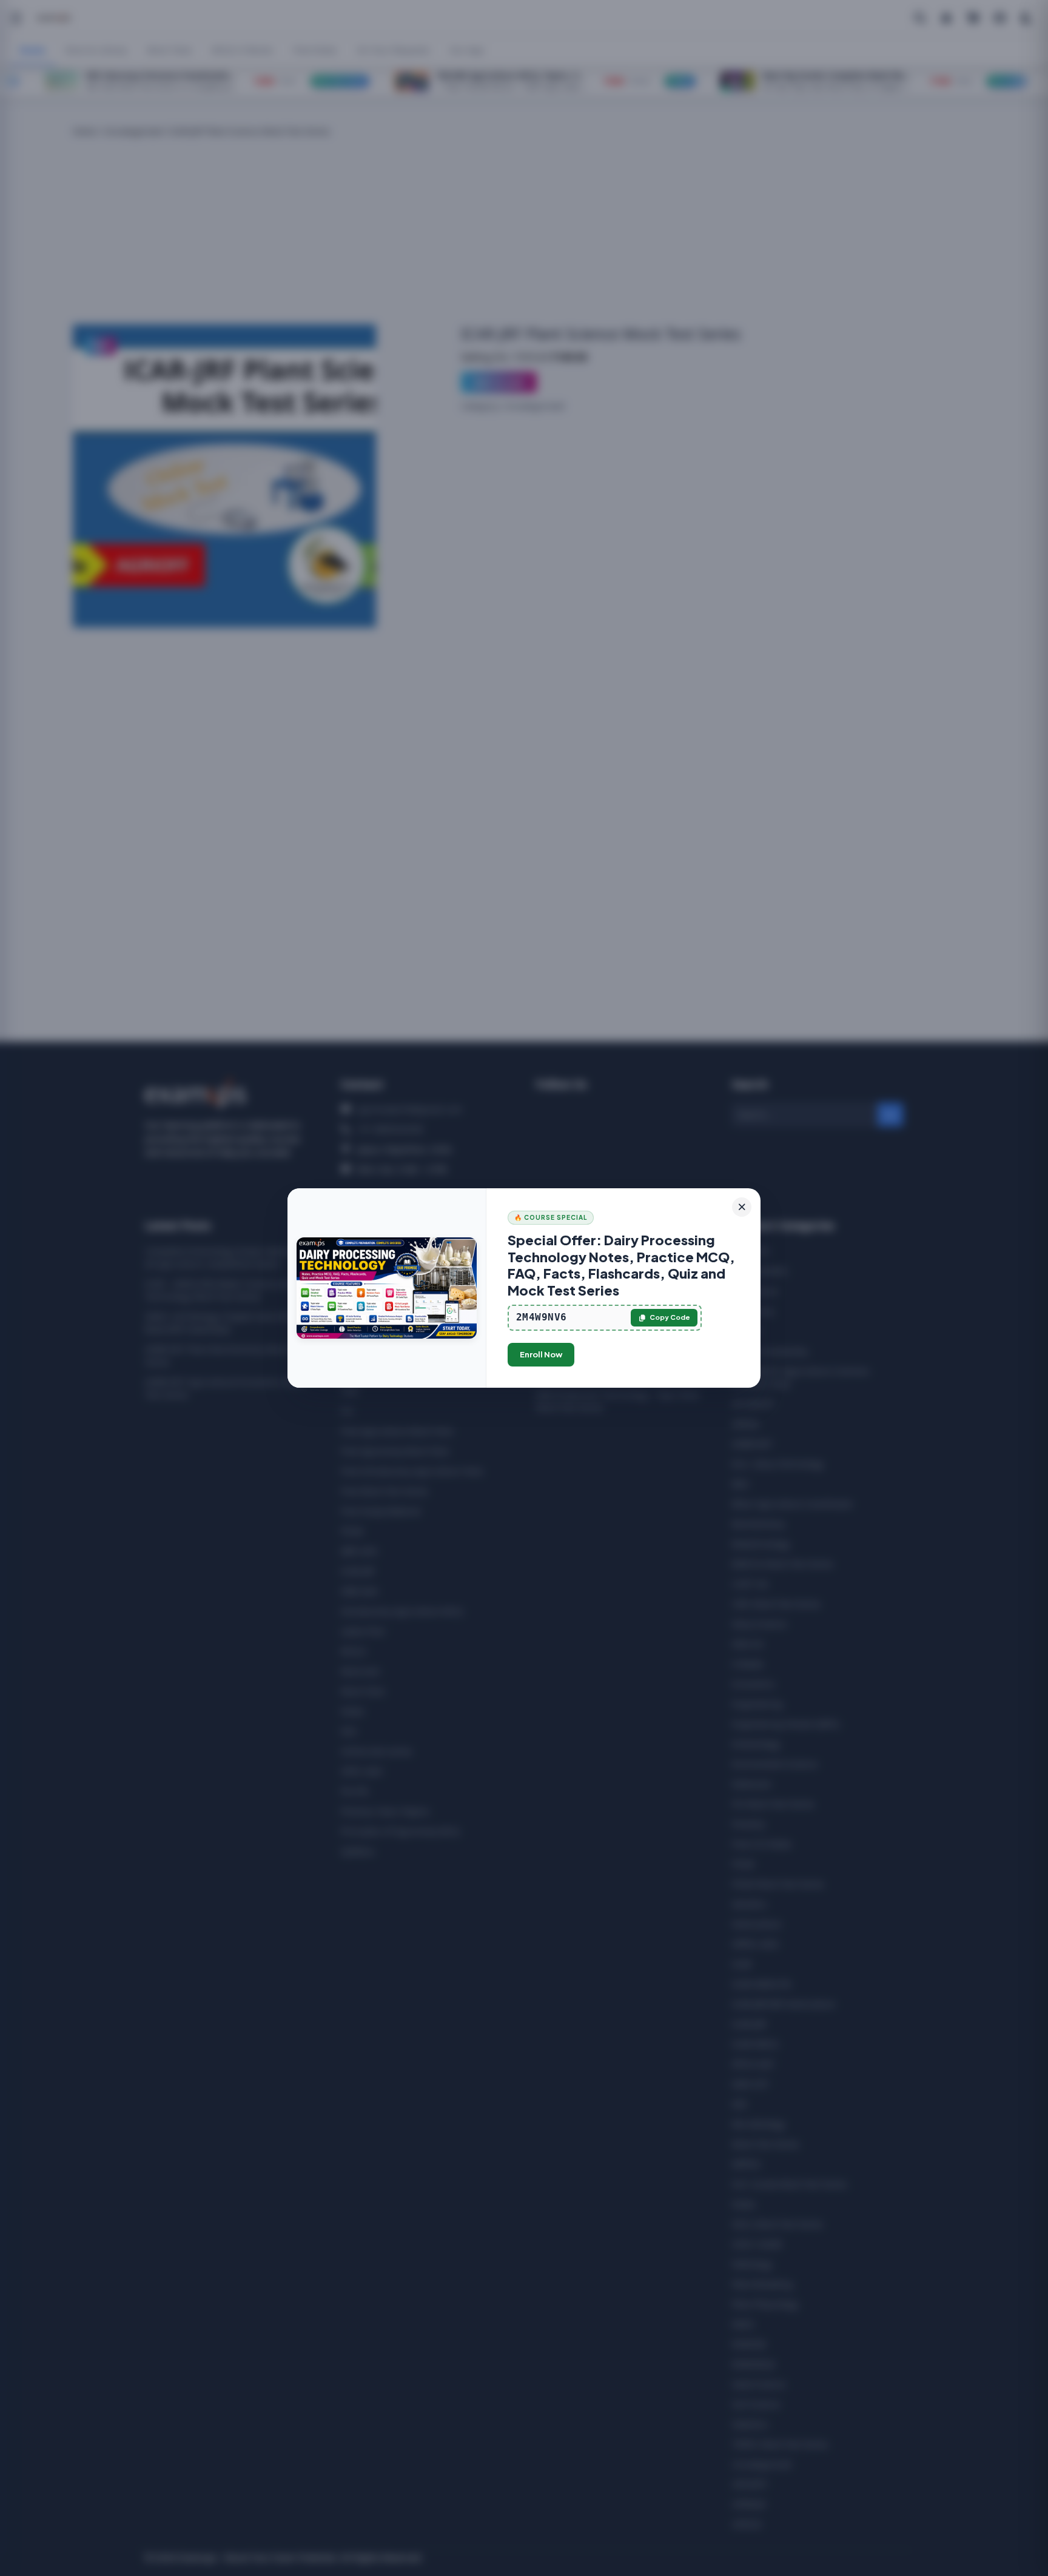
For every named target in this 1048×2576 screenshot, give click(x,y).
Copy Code (670, 1317)
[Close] (742, 1207)
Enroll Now (541, 1354)
